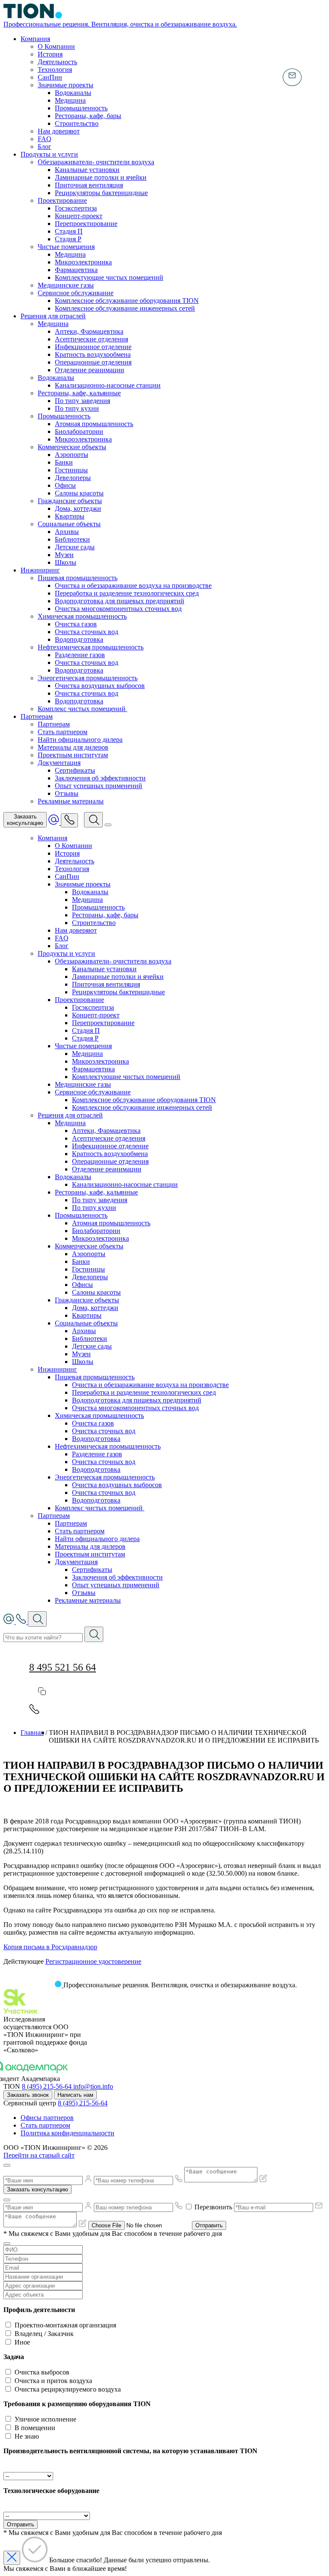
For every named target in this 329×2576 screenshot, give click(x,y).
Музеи (64, 555)
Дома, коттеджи (78, 508)
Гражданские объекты (70, 501)
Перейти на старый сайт (39, 2155)
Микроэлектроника (83, 262)
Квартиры (70, 516)
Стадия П (69, 231)
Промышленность (81, 108)
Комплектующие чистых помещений (109, 277)
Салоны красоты (79, 493)
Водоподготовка (79, 639)
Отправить (209, 2225)
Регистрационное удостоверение (93, 1961)
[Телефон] (69, 820)
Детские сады (75, 547)
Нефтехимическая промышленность (91, 647)
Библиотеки (72, 539)
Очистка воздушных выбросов (100, 686)
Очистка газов (76, 624)
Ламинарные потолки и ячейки (101, 177)
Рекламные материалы (71, 801)
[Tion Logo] (33, 1985)
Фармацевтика (76, 270)
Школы (66, 562)
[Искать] (94, 1634)
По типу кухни (77, 408)
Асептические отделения (91, 339)
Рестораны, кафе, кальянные (79, 393)
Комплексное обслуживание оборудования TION (127, 301)
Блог (45, 147)
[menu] (108, 825)
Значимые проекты (66, 85)
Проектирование (62, 200)
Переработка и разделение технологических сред (127, 593)
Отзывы (67, 793)
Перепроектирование (86, 224)
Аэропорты (72, 455)
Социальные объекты (69, 524)
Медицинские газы (66, 285)
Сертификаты (75, 770)
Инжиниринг (40, 570)
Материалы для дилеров (73, 747)
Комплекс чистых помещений (82, 709)
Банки (64, 462)
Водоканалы (73, 93)
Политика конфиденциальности (67, 2133)
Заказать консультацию (37, 2189)
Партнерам (37, 716)
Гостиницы (71, 470)
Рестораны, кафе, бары (88, 116)
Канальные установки (87, 170)
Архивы (67, 532)
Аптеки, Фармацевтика (89, 331)
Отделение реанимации (90, 370)
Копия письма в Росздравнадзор (50, 1947)
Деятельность (57, 62)
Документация (59, 763)
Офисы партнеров (47, 2118)
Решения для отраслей (53, 316)
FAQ (45, 139)
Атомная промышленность (94, 424)
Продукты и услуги (49, 154)
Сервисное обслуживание (76, 293)
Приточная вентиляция (89, 185)
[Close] (7, 2165)
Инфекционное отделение (93, 347)
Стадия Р (68, 239)
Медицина (70, 100)
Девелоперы (73, 478)
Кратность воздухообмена (93, 354)
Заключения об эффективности (100, 778)
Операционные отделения (93, 362)
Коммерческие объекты (72, 447)
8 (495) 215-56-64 (48, 2086)
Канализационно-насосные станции (108, 385)
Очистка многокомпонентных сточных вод (118, 609)
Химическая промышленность (82, 616)
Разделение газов (80, 655)
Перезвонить (213, 2207)
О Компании (56, 46)
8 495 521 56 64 (63, 1667)
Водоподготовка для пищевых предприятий (120, 601)
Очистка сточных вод (87, 632)
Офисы (65, 485)
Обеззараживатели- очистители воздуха (96, 162)
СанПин (50, 77)
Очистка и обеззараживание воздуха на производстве (133, 585)
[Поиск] (93, 820)
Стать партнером (63, 732)
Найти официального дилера (80, 740)
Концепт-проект (79, 216)
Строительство (77, 123)
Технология (55, 70)
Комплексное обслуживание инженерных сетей (125, 308)
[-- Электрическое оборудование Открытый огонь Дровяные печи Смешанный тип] (47, 2515)
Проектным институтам (73, 755)
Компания (35, 39)
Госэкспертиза (76, 208)
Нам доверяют (59, 131)
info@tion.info (93, 2086)
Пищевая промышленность (78, 578)
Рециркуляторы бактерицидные (101, 193)
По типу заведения (82, 401)
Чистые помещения (66, 247)
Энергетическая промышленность (88, 678)
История (50, 54)
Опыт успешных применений (99, 786)
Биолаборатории (79, 431)
